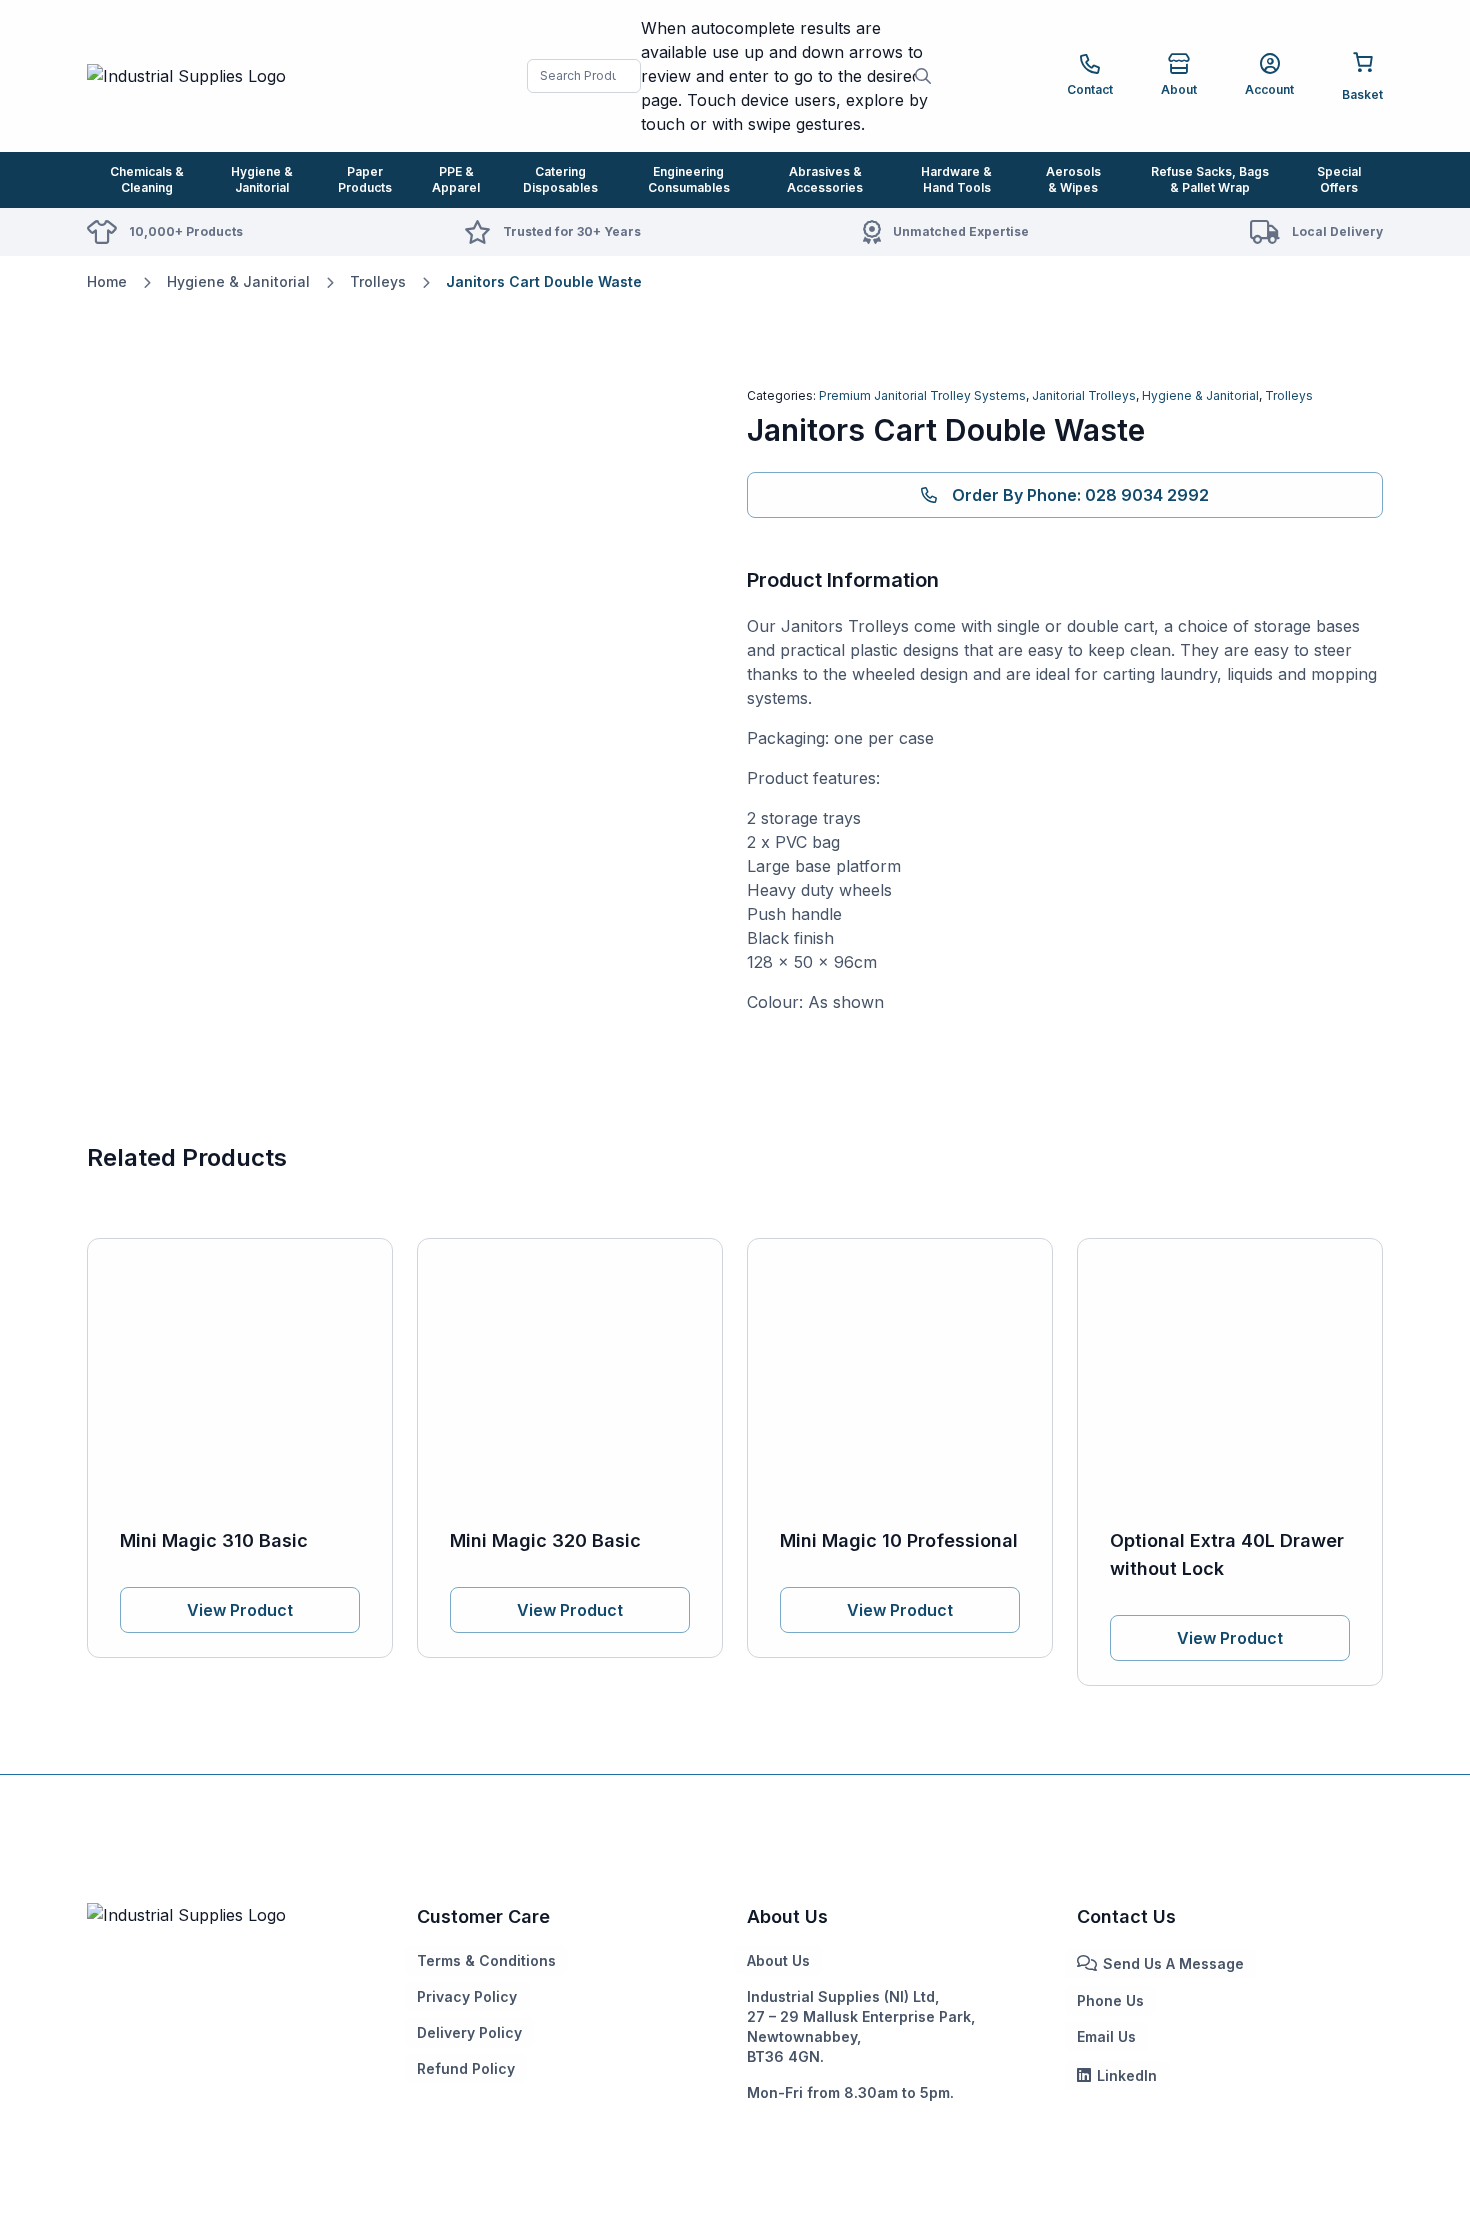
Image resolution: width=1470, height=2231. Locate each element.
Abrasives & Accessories (825, 179)
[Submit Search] (923, 76)
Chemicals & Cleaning (147, 179)
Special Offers (1339, 179)
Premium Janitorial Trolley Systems (922, 395)
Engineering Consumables (689, 179)
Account (1269, 89)
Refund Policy (466, 2068)
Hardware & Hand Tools (956, 179)
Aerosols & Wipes (1073, 179)
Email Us (1106, 2036)
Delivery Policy (469, 2032)
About (1179, 89)
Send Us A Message (1173, 1963)
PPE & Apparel (456, 179)
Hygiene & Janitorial (262, 179)
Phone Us (1110, 2000)
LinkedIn (1127, 2075)
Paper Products (365, 179)
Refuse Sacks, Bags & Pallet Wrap (1210, 179)
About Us (778, 1960)
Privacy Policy (467, 1996)
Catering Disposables (560, 179)
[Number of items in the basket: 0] (1362, 74)
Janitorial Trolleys (1084, 395)
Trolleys (378, 281)
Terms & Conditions (486, 1960)
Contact (1090, 89)
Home (107, 281)
